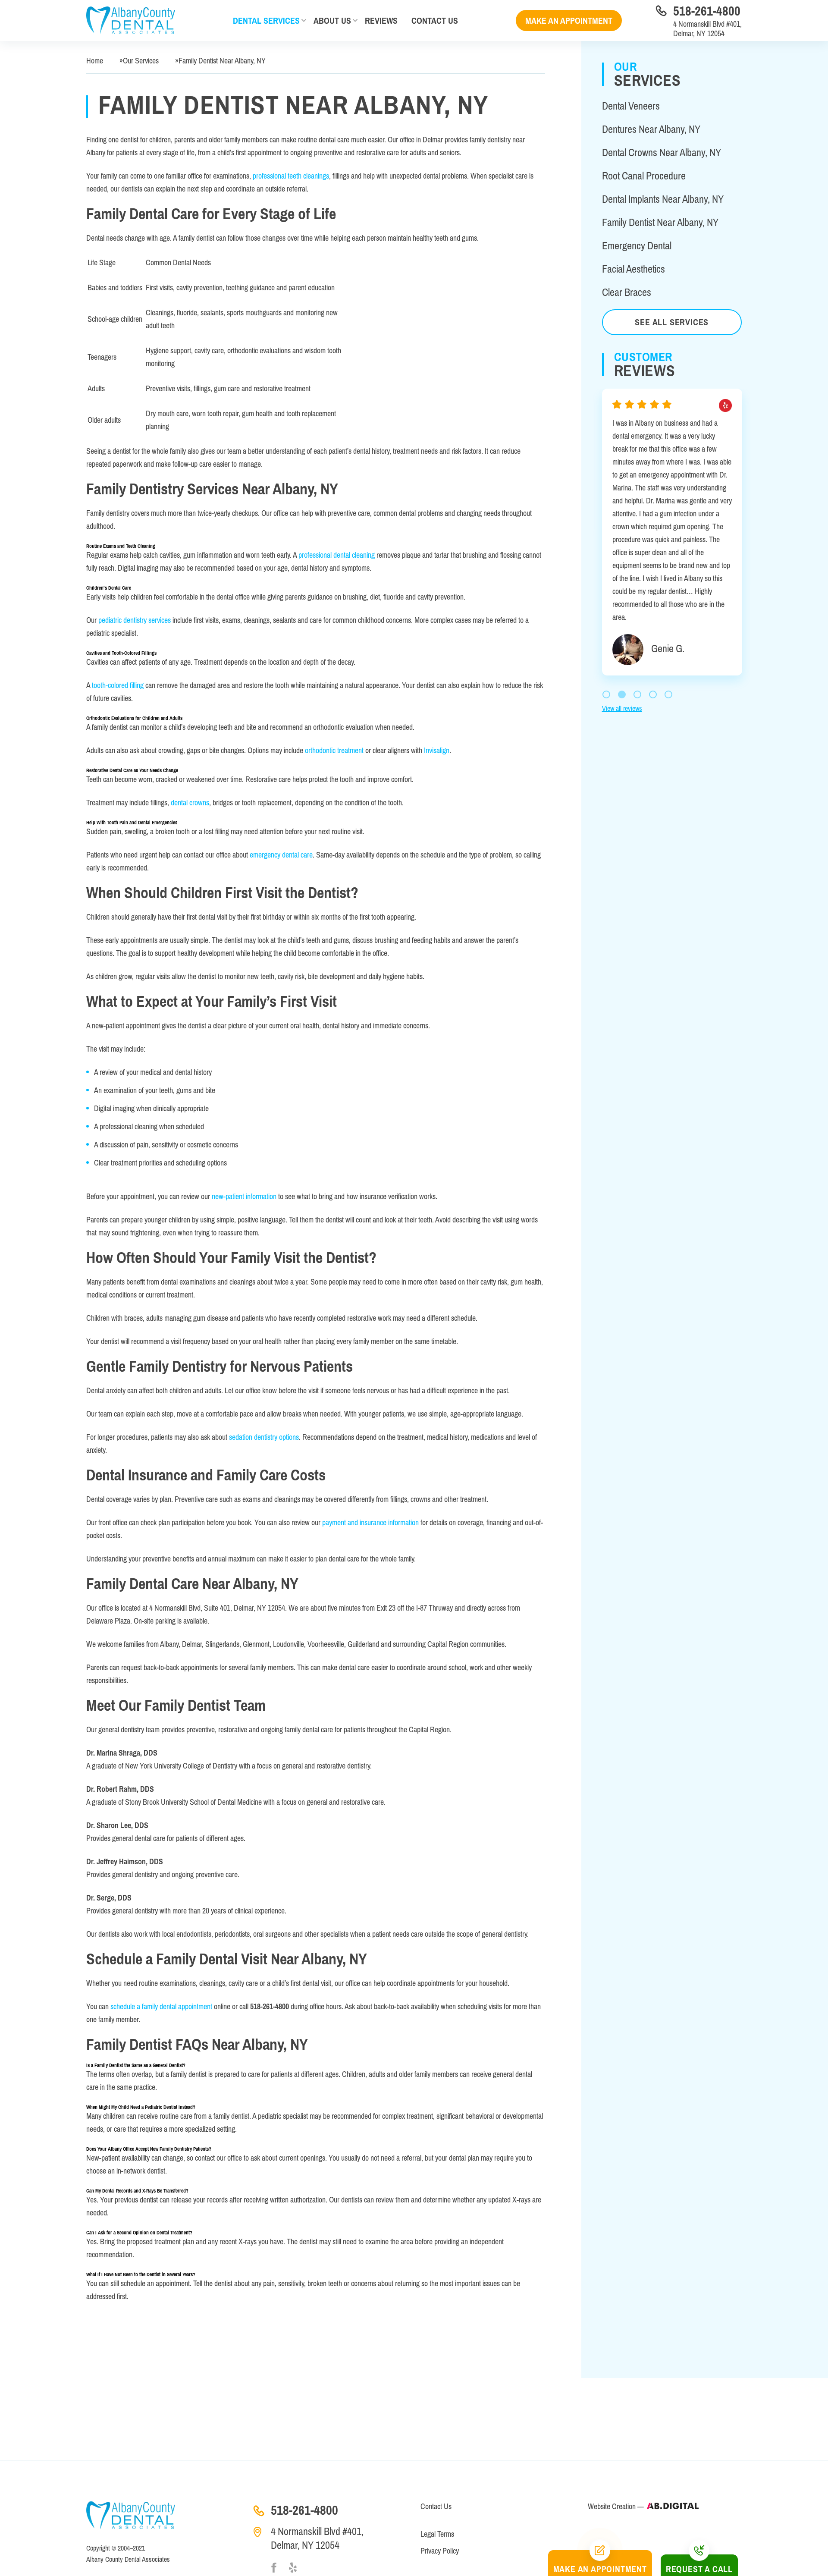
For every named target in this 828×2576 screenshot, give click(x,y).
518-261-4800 (707, 11)
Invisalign (437, 750)
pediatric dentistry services (135, 620)
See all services (672, 322)
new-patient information (244, 1196)
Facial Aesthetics (634, 269)
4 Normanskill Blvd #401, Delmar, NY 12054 (707, 29)
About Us (332, 20)
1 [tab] (606, 604)
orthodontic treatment (334, 750)
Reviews (381, 20)
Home (95, 61)
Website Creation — (617, 2506)
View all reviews (622, 618)
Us (435, 20)
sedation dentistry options (264, 1437)
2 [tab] (622, 604)
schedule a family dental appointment (161, 2006)
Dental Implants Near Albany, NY (663, 199)
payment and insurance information (370, 1522)
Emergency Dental (637, 246)
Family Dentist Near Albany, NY (660, 222)
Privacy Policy (440, 2551)
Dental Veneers (631, 106)
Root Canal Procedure (644, 176)
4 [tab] (653, 604)
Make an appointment (569, 20)
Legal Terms (437, 2534)
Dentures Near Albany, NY (651, 129)
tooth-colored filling (118, 685)
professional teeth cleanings (291, 176)
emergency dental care (281, 855)
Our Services (141, 61)
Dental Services (266, 20)
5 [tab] (668, 604)
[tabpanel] (672, 494)
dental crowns (190, 803)
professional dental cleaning (337, 555)
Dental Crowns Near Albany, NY (662, 152)
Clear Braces (627, 292)
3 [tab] (637, 604)
